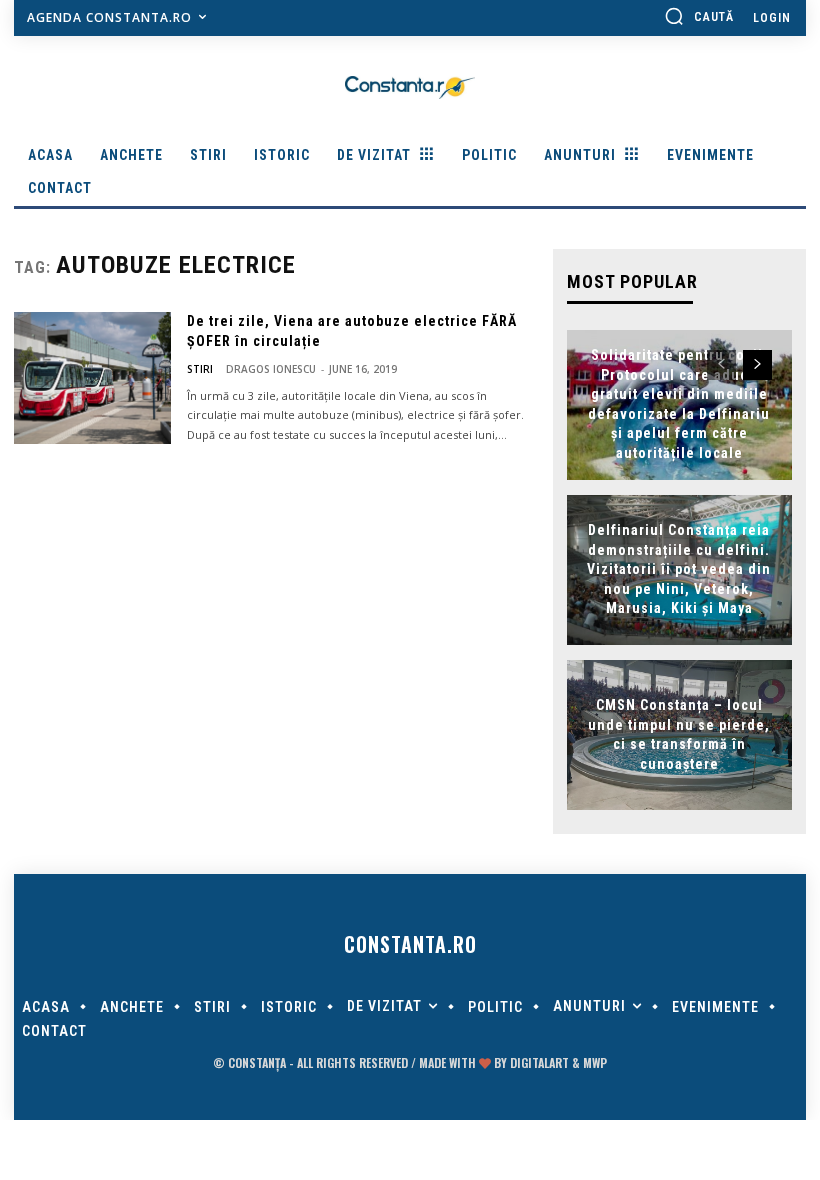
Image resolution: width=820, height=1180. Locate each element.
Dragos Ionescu (271, 369)
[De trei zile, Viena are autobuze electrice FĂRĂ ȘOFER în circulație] (92, 378)
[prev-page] (721, 365)
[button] (699, 16)
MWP (595, 1062)
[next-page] (757, 365)
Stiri (200, 369)
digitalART (539, 1062)
